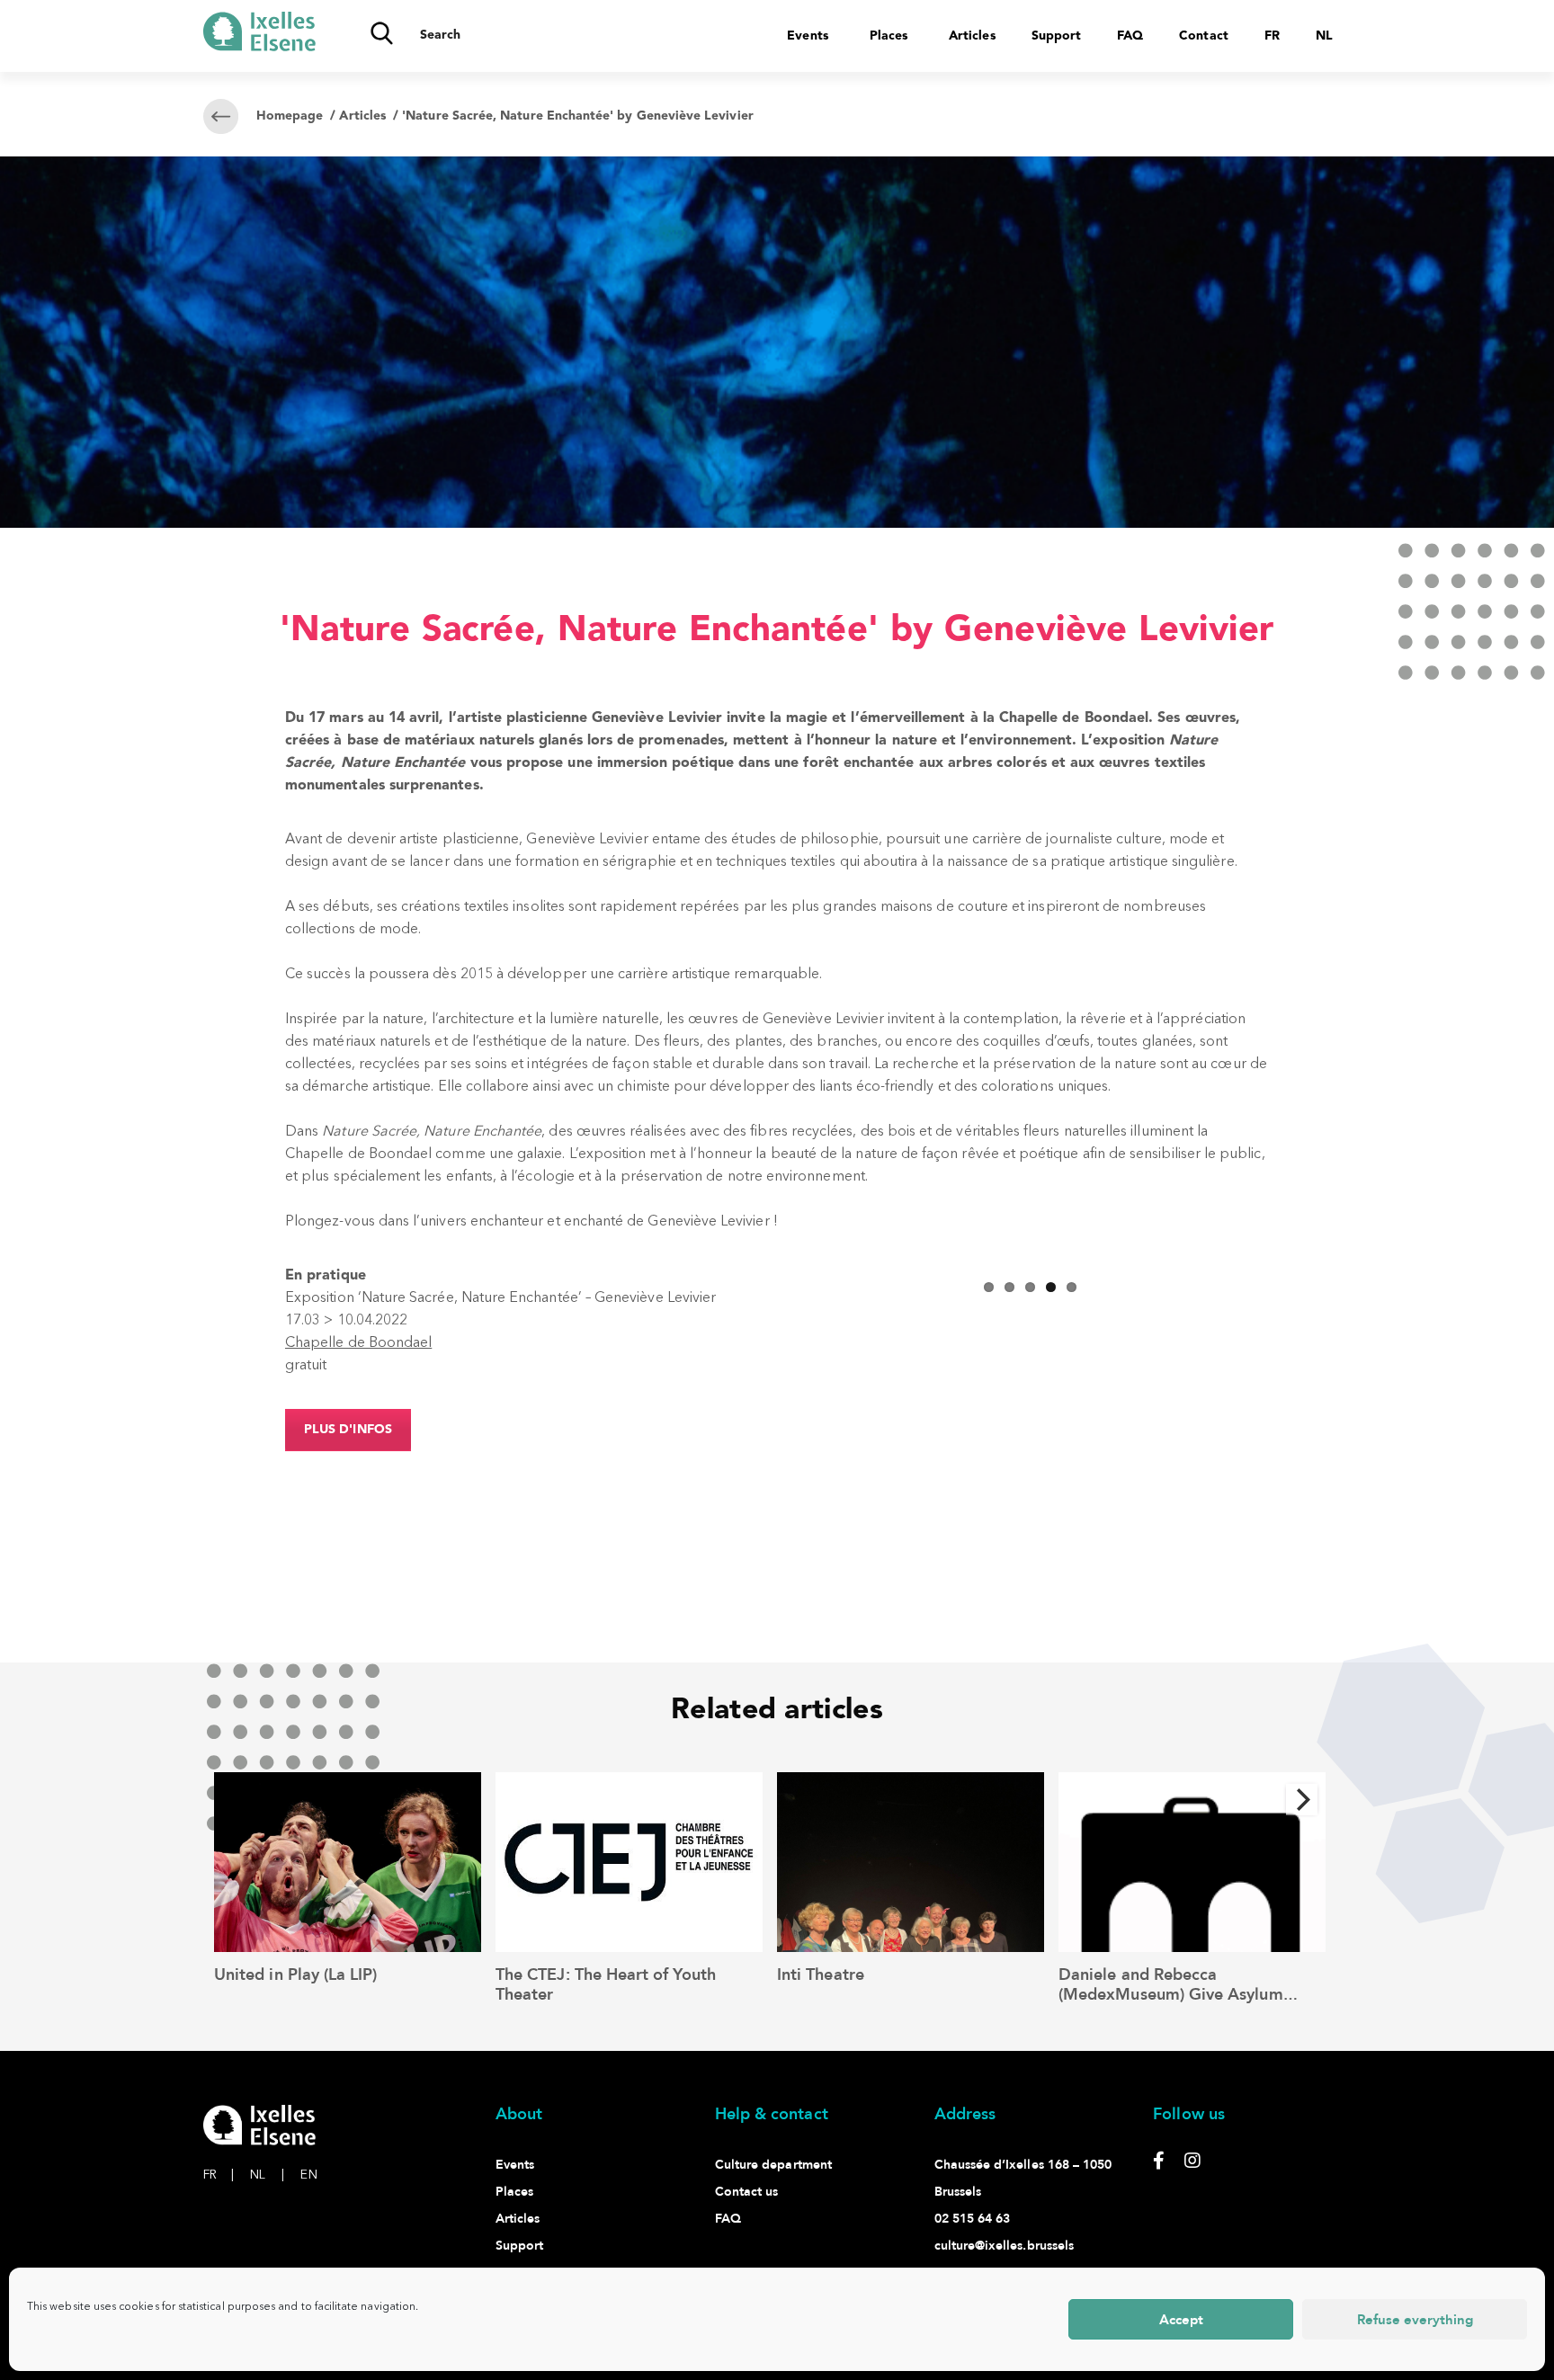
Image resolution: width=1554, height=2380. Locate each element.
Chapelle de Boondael (358, 1343)
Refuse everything (1415, 2320)
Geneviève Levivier (657, 718)
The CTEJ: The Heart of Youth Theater (606, 1985)
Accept (1181, 2320)
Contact (1203, 36)
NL (267, 2175)
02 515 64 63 (973, 2219)
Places (889, 36)
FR (219, 2175)
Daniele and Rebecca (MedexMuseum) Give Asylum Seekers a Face (1171, 1994)
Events (807, 36)
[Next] (1302, 1800)
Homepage (290, 116)
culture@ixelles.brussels (1005, 2246)
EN (308, 2175)
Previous (767, 1269)
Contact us (747, 2192)
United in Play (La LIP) (295, 1975)
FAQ (1130, 36)
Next (1292, 1269)
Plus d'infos (348, 1430)
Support (1056, 36)
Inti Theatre (821, 1975)
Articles (972, 36)
